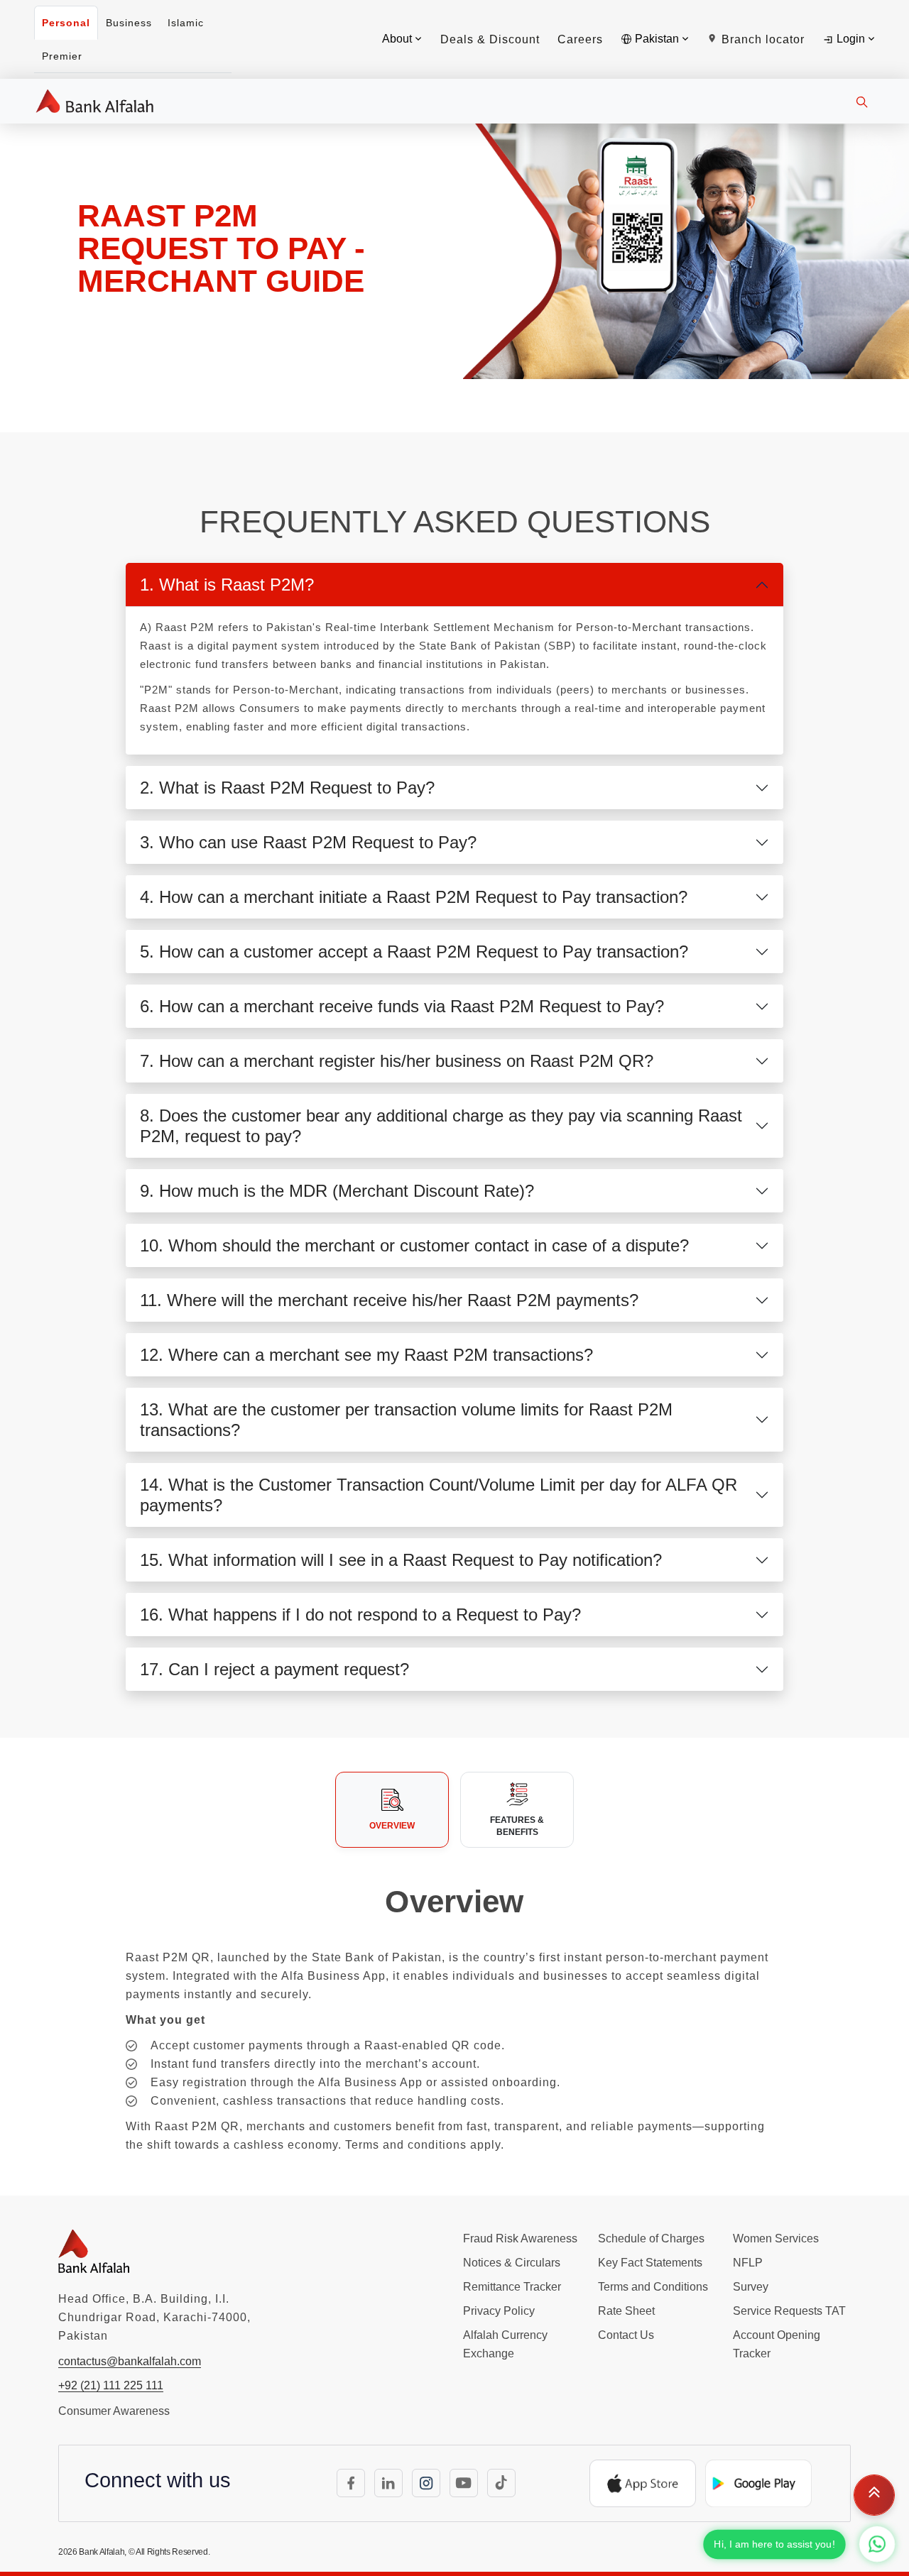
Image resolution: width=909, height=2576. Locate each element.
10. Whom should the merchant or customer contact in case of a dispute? (414, 1245)
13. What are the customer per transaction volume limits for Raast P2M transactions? (406, 1420)
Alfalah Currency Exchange (505, 2344)
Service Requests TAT (789, 2311)
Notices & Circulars (512, 2263)
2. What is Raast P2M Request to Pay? (287, 788)
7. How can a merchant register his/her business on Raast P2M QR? (397, 1061)
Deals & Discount (490, 39)
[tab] (392, 1809)
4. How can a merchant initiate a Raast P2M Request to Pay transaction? (414, 897)
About (398, 39)
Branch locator (761, 39)
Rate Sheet (626, 2311)
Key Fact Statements (650, 2263)
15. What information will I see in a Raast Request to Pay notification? (401, 1560)
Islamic (186, 23)
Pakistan (657, 39)
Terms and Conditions (653, 2287)
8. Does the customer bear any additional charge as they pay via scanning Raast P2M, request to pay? (441, 1126)
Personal (66, 23)
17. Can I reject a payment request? (274, 1669)
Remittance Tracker (512, 2287)
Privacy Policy (499, 2311)
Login (851, 39)
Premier (62, 56)
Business (129, 23)
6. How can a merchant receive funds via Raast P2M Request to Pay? (402, 1006)
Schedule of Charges (651, 2238)
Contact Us (626, 2335)
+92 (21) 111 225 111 (111, 2385)
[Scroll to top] (874, 2492)
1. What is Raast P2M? (227, 585)
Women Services (776, 2238)
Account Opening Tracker (777, 2344)
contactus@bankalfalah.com (130, 2361)
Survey (751, 2287)
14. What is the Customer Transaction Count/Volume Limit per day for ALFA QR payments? (439, 1495)
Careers (580, 39)
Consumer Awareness (114, 2411)
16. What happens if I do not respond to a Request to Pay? (360, 1615)
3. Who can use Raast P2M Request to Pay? (308, 842)
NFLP (748, 2263)
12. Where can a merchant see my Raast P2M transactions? (366, 1355)
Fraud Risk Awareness (520, 2238)
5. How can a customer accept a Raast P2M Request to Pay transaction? (414, 952)
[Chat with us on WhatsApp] (877, 2544)
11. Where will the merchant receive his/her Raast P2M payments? (389, 1300)
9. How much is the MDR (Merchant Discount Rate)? (337, 1191)
